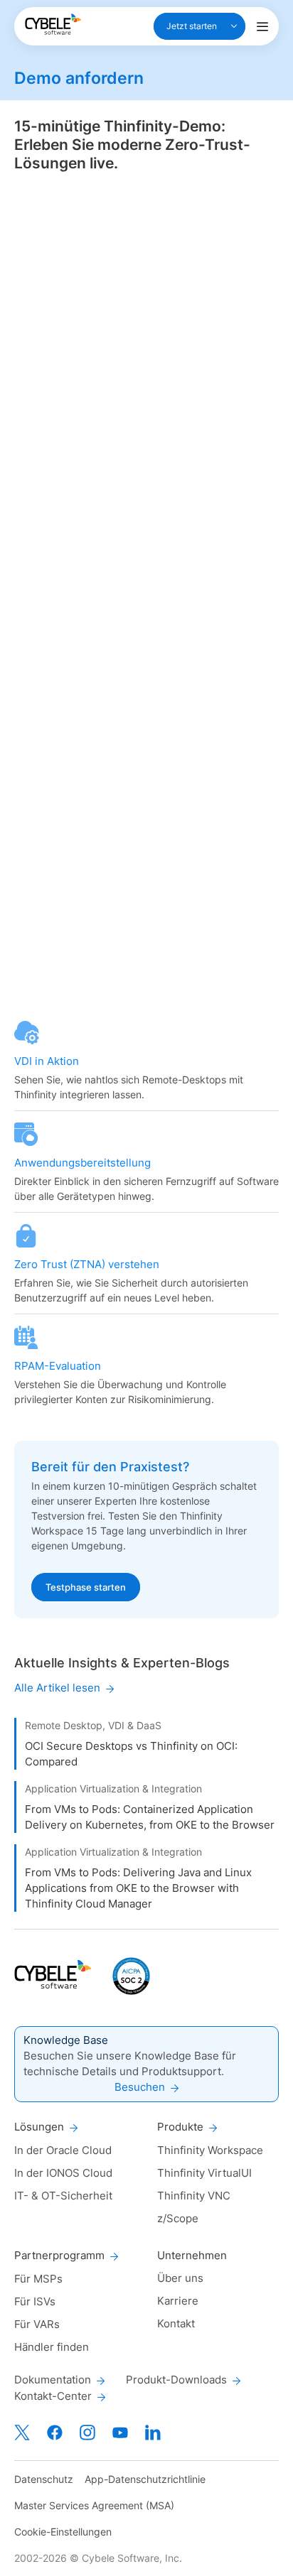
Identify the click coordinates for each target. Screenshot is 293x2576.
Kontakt (176, 2323)
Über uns (180, 2278)
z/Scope (178, 2218)
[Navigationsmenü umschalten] (262, 26)
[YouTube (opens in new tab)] (120, 2432)
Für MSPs (38, 2279)
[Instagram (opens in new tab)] (87, 2432)
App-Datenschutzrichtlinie (145, 2479)
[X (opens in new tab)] (22, 2432)
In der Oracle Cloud (63, 2150)
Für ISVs (35, 2301)
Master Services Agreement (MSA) (94, 2505)
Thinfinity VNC (194, 2196)
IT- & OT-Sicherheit (63, 2196)
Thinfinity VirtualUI (204, 2173)
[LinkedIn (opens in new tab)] (153, 2432)
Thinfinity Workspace (210, 2150)
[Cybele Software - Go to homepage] (53, 24)
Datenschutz (44, 2479)
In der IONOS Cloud (63, 2173)
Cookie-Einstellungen (63, 2532)
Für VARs (37, 2324)
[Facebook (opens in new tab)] (55, 2432)
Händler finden (52, 2347)
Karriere (178, 2301)
